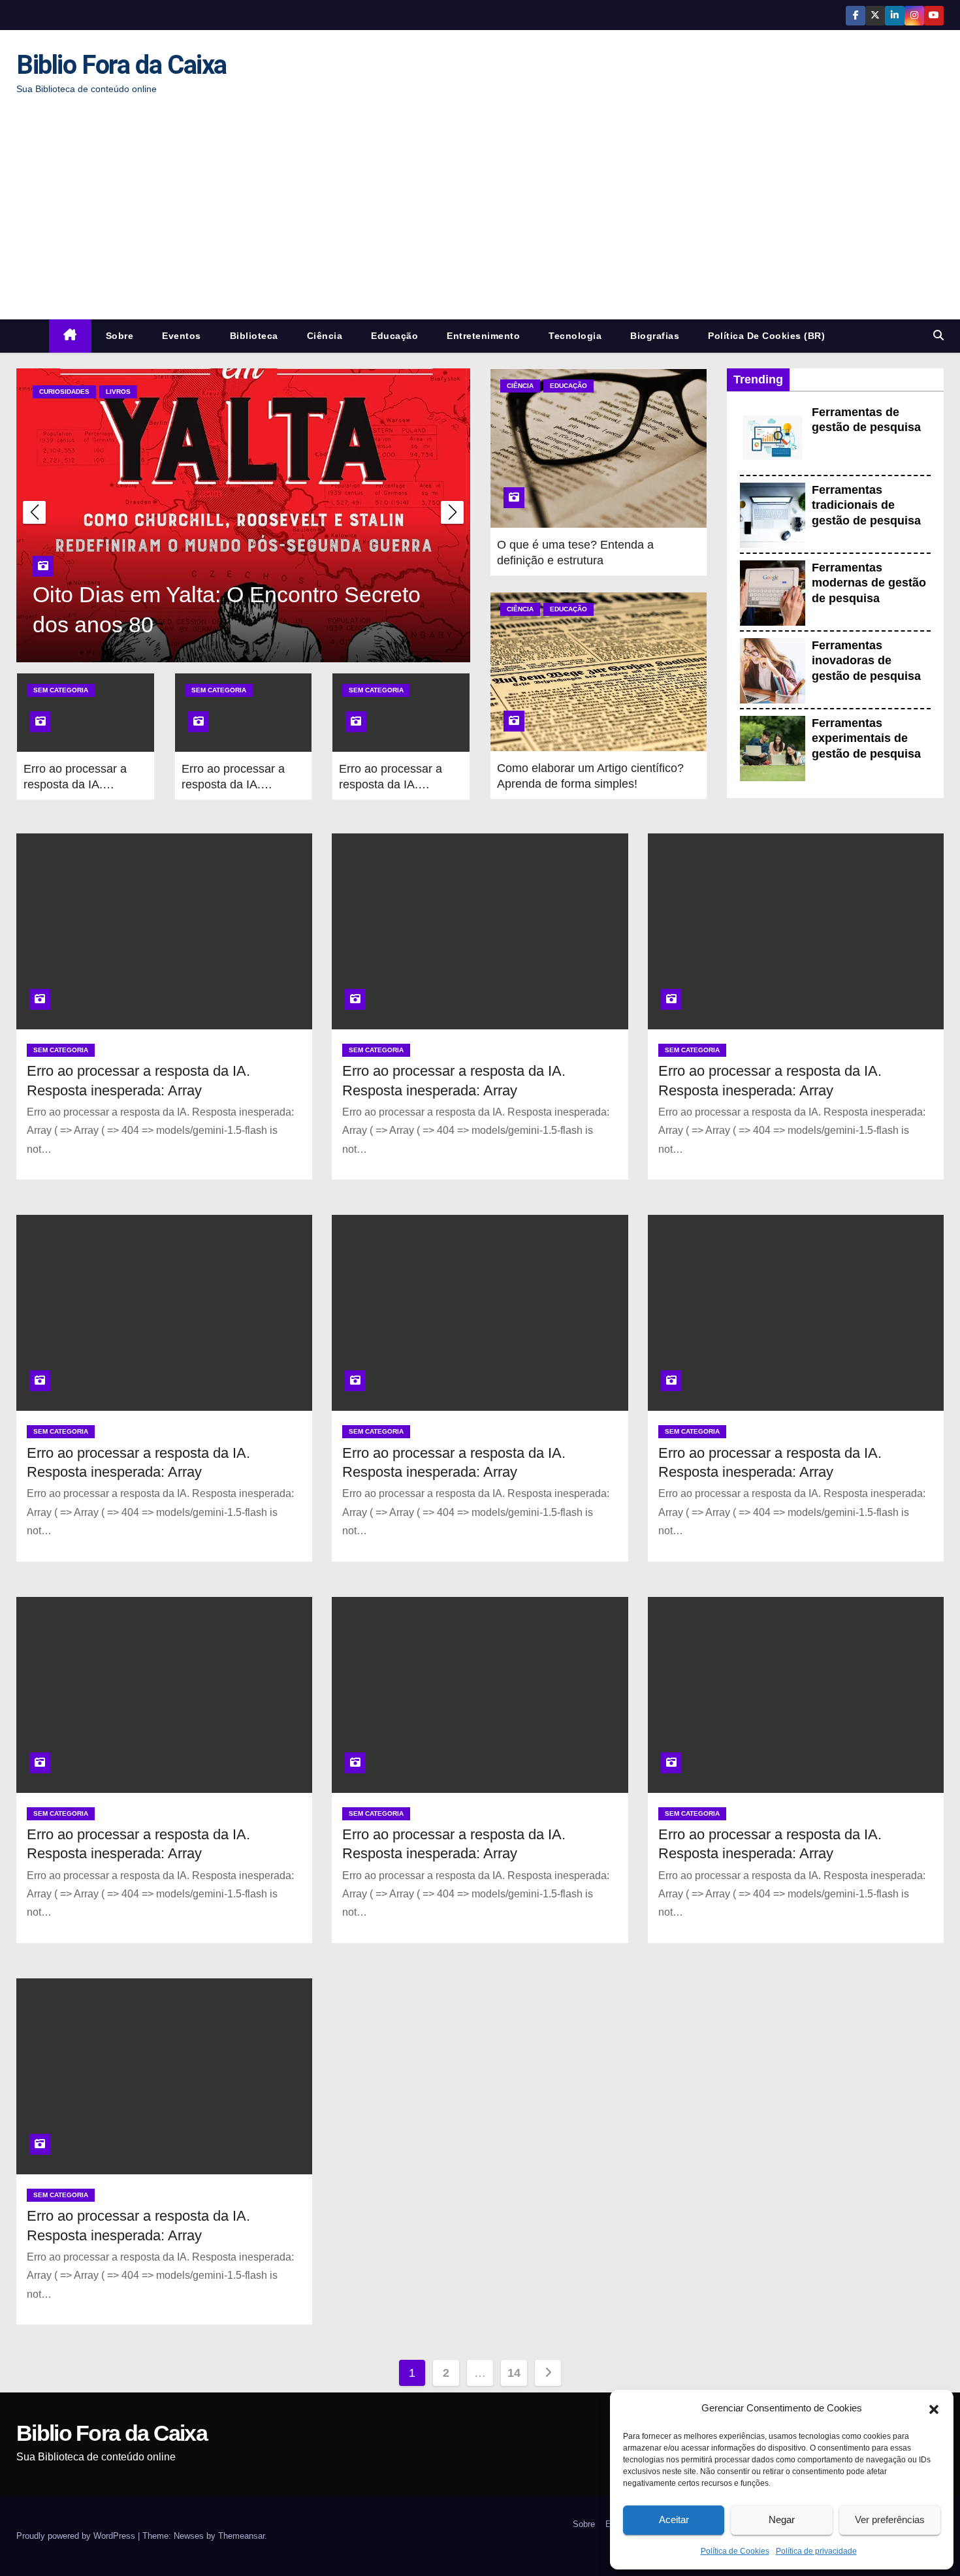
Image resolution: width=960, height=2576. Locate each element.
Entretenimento (483, 336)
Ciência (325, 336)
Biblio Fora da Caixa (121, 65)
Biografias (655, 336)
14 (514, 2373)
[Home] (70, 336)
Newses (189, 2536)
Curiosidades (64, 392)
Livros (118, 392)
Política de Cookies (735, 2551)
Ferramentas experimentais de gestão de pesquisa (866, 738)
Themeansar (241, 2536)
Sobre (120, 336)
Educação (394, 336)
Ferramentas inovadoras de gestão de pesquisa (866, 661)
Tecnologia (575, 336)
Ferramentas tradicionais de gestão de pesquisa (866, 505)
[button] (934, 2408)
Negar (782, 2520)
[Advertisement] (480, 208)
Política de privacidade (816, 2551)
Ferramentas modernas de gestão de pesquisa (869, 583)
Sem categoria (61, 690)
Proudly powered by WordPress (77, 2536)
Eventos (182, 336)
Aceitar (674, 2520)
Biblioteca (254, 336)
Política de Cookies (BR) (766, 336)
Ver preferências (890, 2520)
